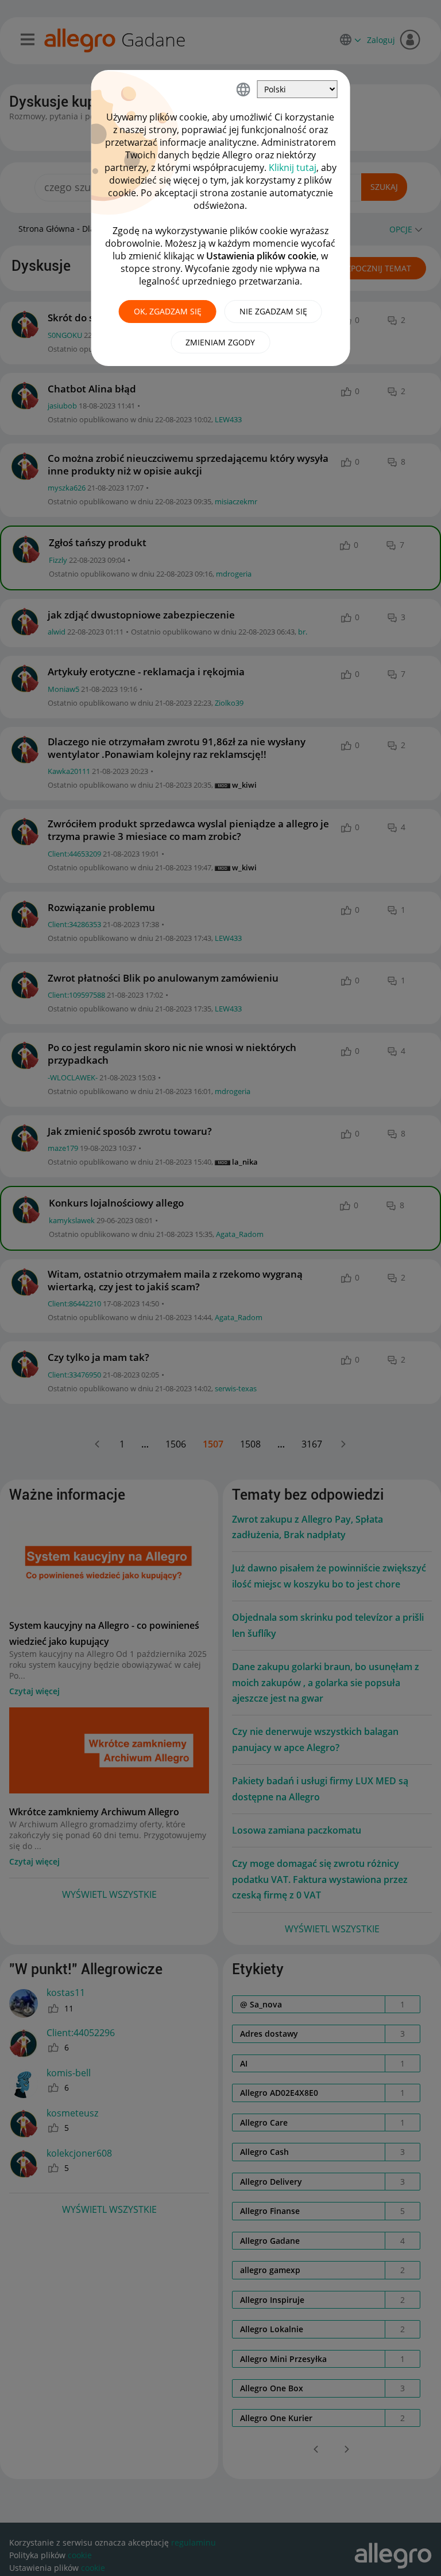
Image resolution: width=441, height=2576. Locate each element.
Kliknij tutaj (293, 168)
